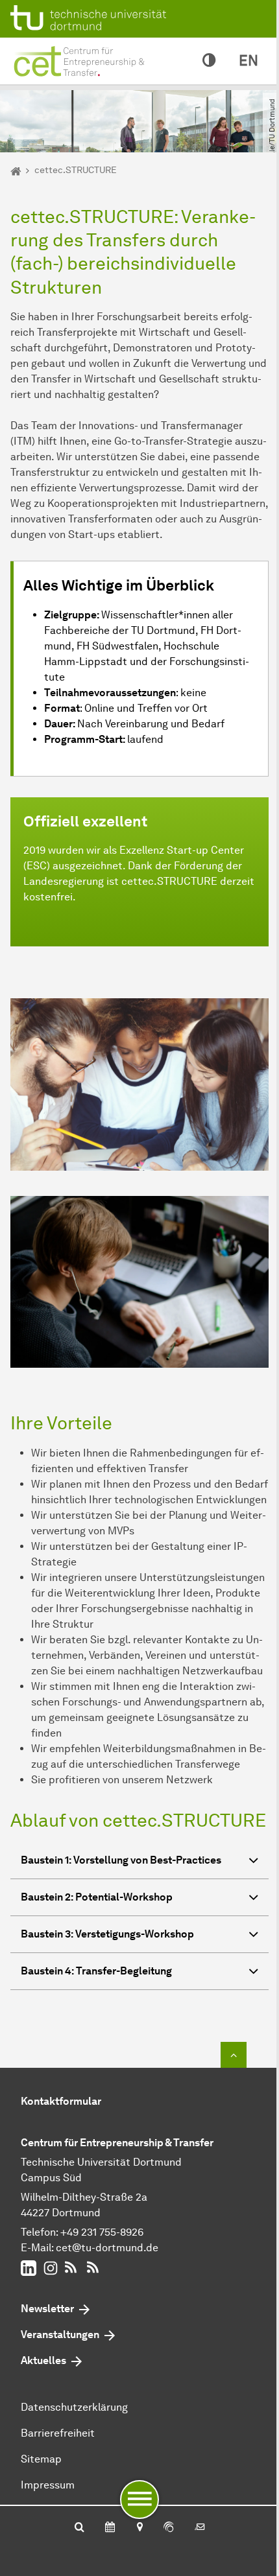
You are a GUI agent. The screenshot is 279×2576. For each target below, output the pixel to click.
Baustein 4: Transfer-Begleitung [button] (96, 1971)
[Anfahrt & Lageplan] (139, 2528)
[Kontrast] (209, 61)
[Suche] (79, 2528)
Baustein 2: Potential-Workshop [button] (97, 1897)
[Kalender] (110, 2528)
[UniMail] (200, 2528)
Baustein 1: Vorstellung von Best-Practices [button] (121, 1860)
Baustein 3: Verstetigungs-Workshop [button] (107, 1934)
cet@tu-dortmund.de (107, 2248)
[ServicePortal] (169, 2528)
